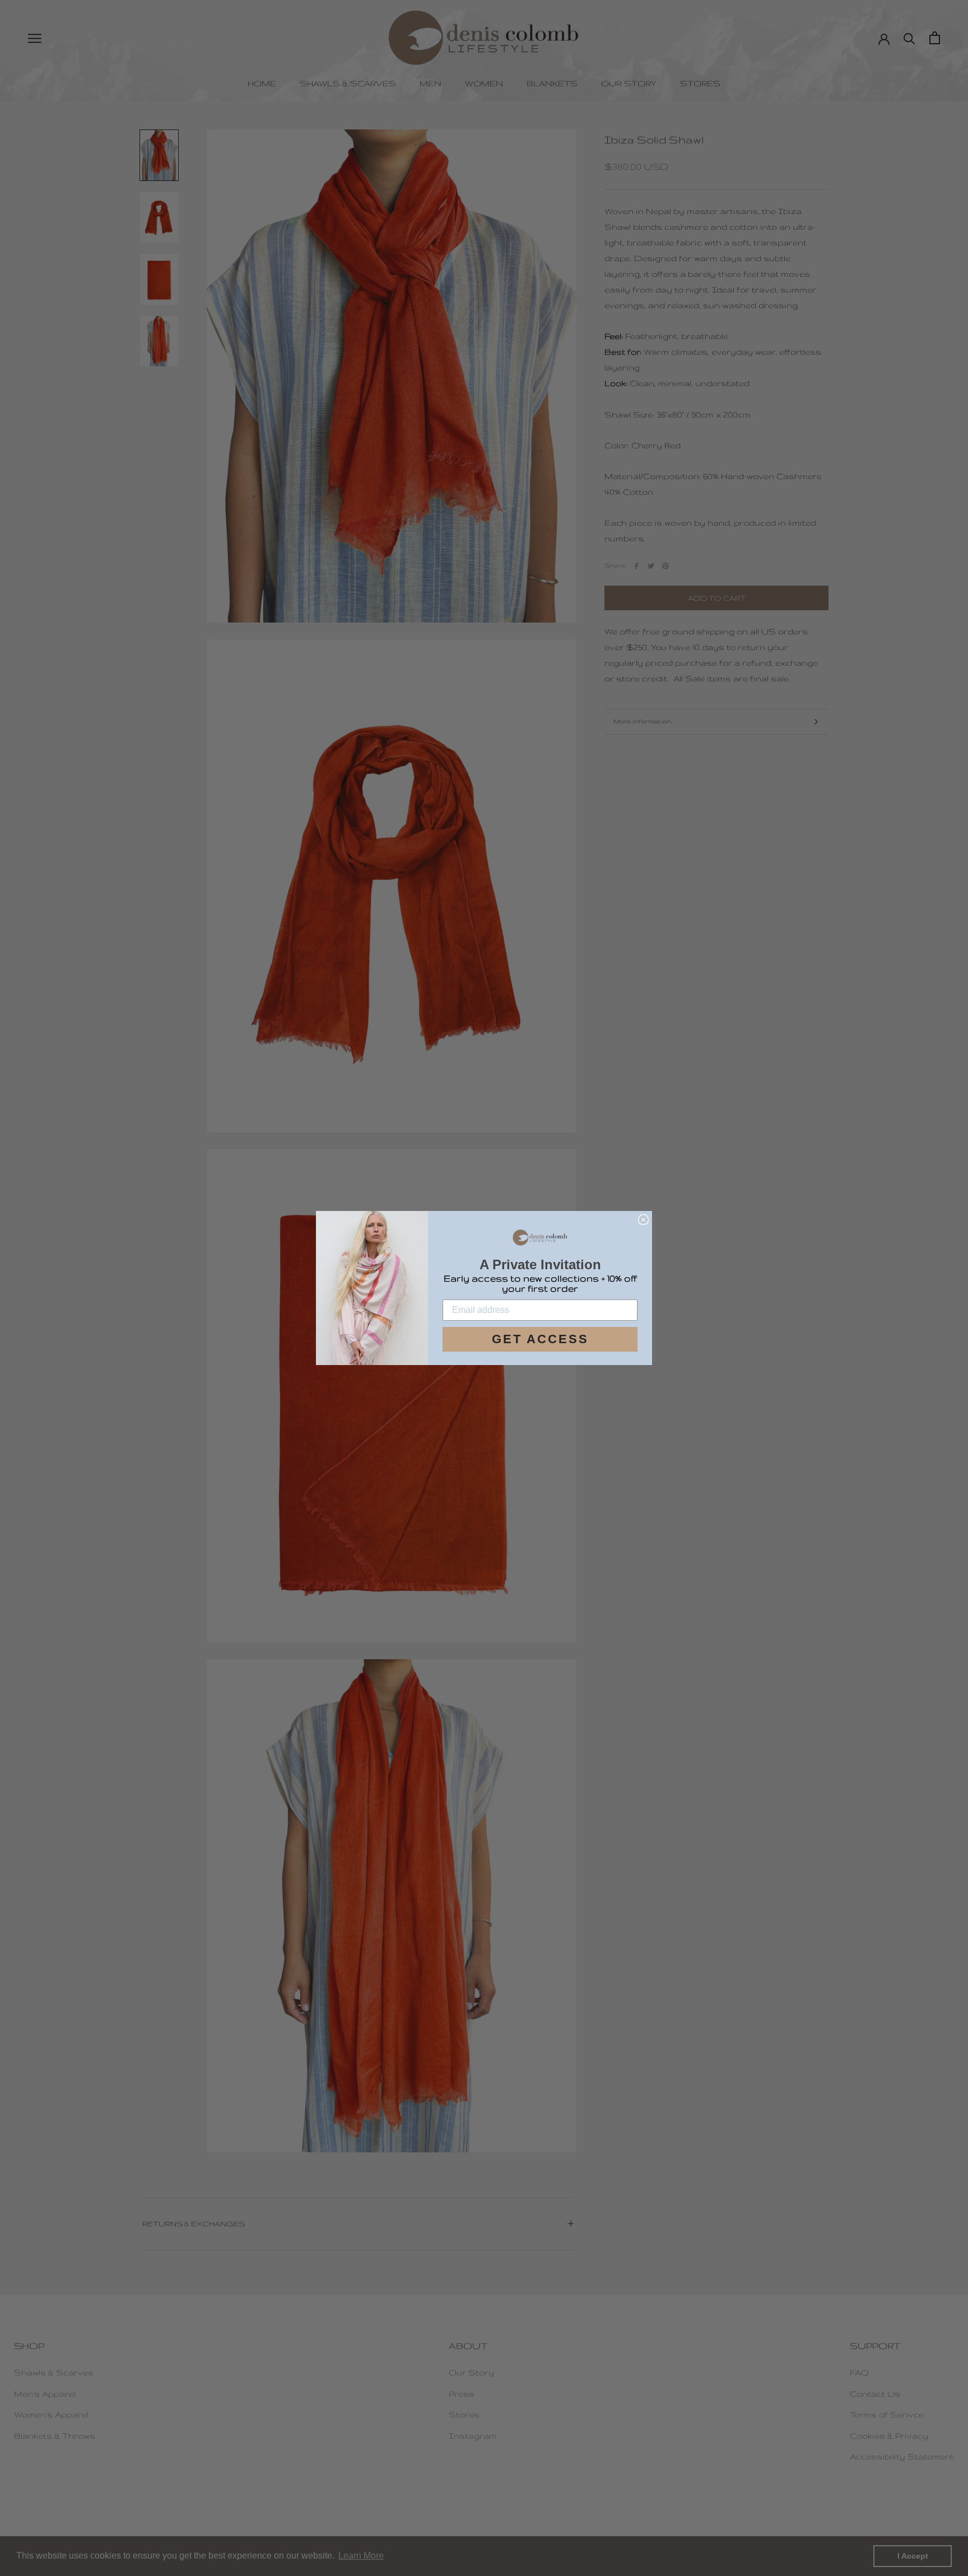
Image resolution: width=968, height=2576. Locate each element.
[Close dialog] (643, 1220)
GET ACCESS (540, 1339)
